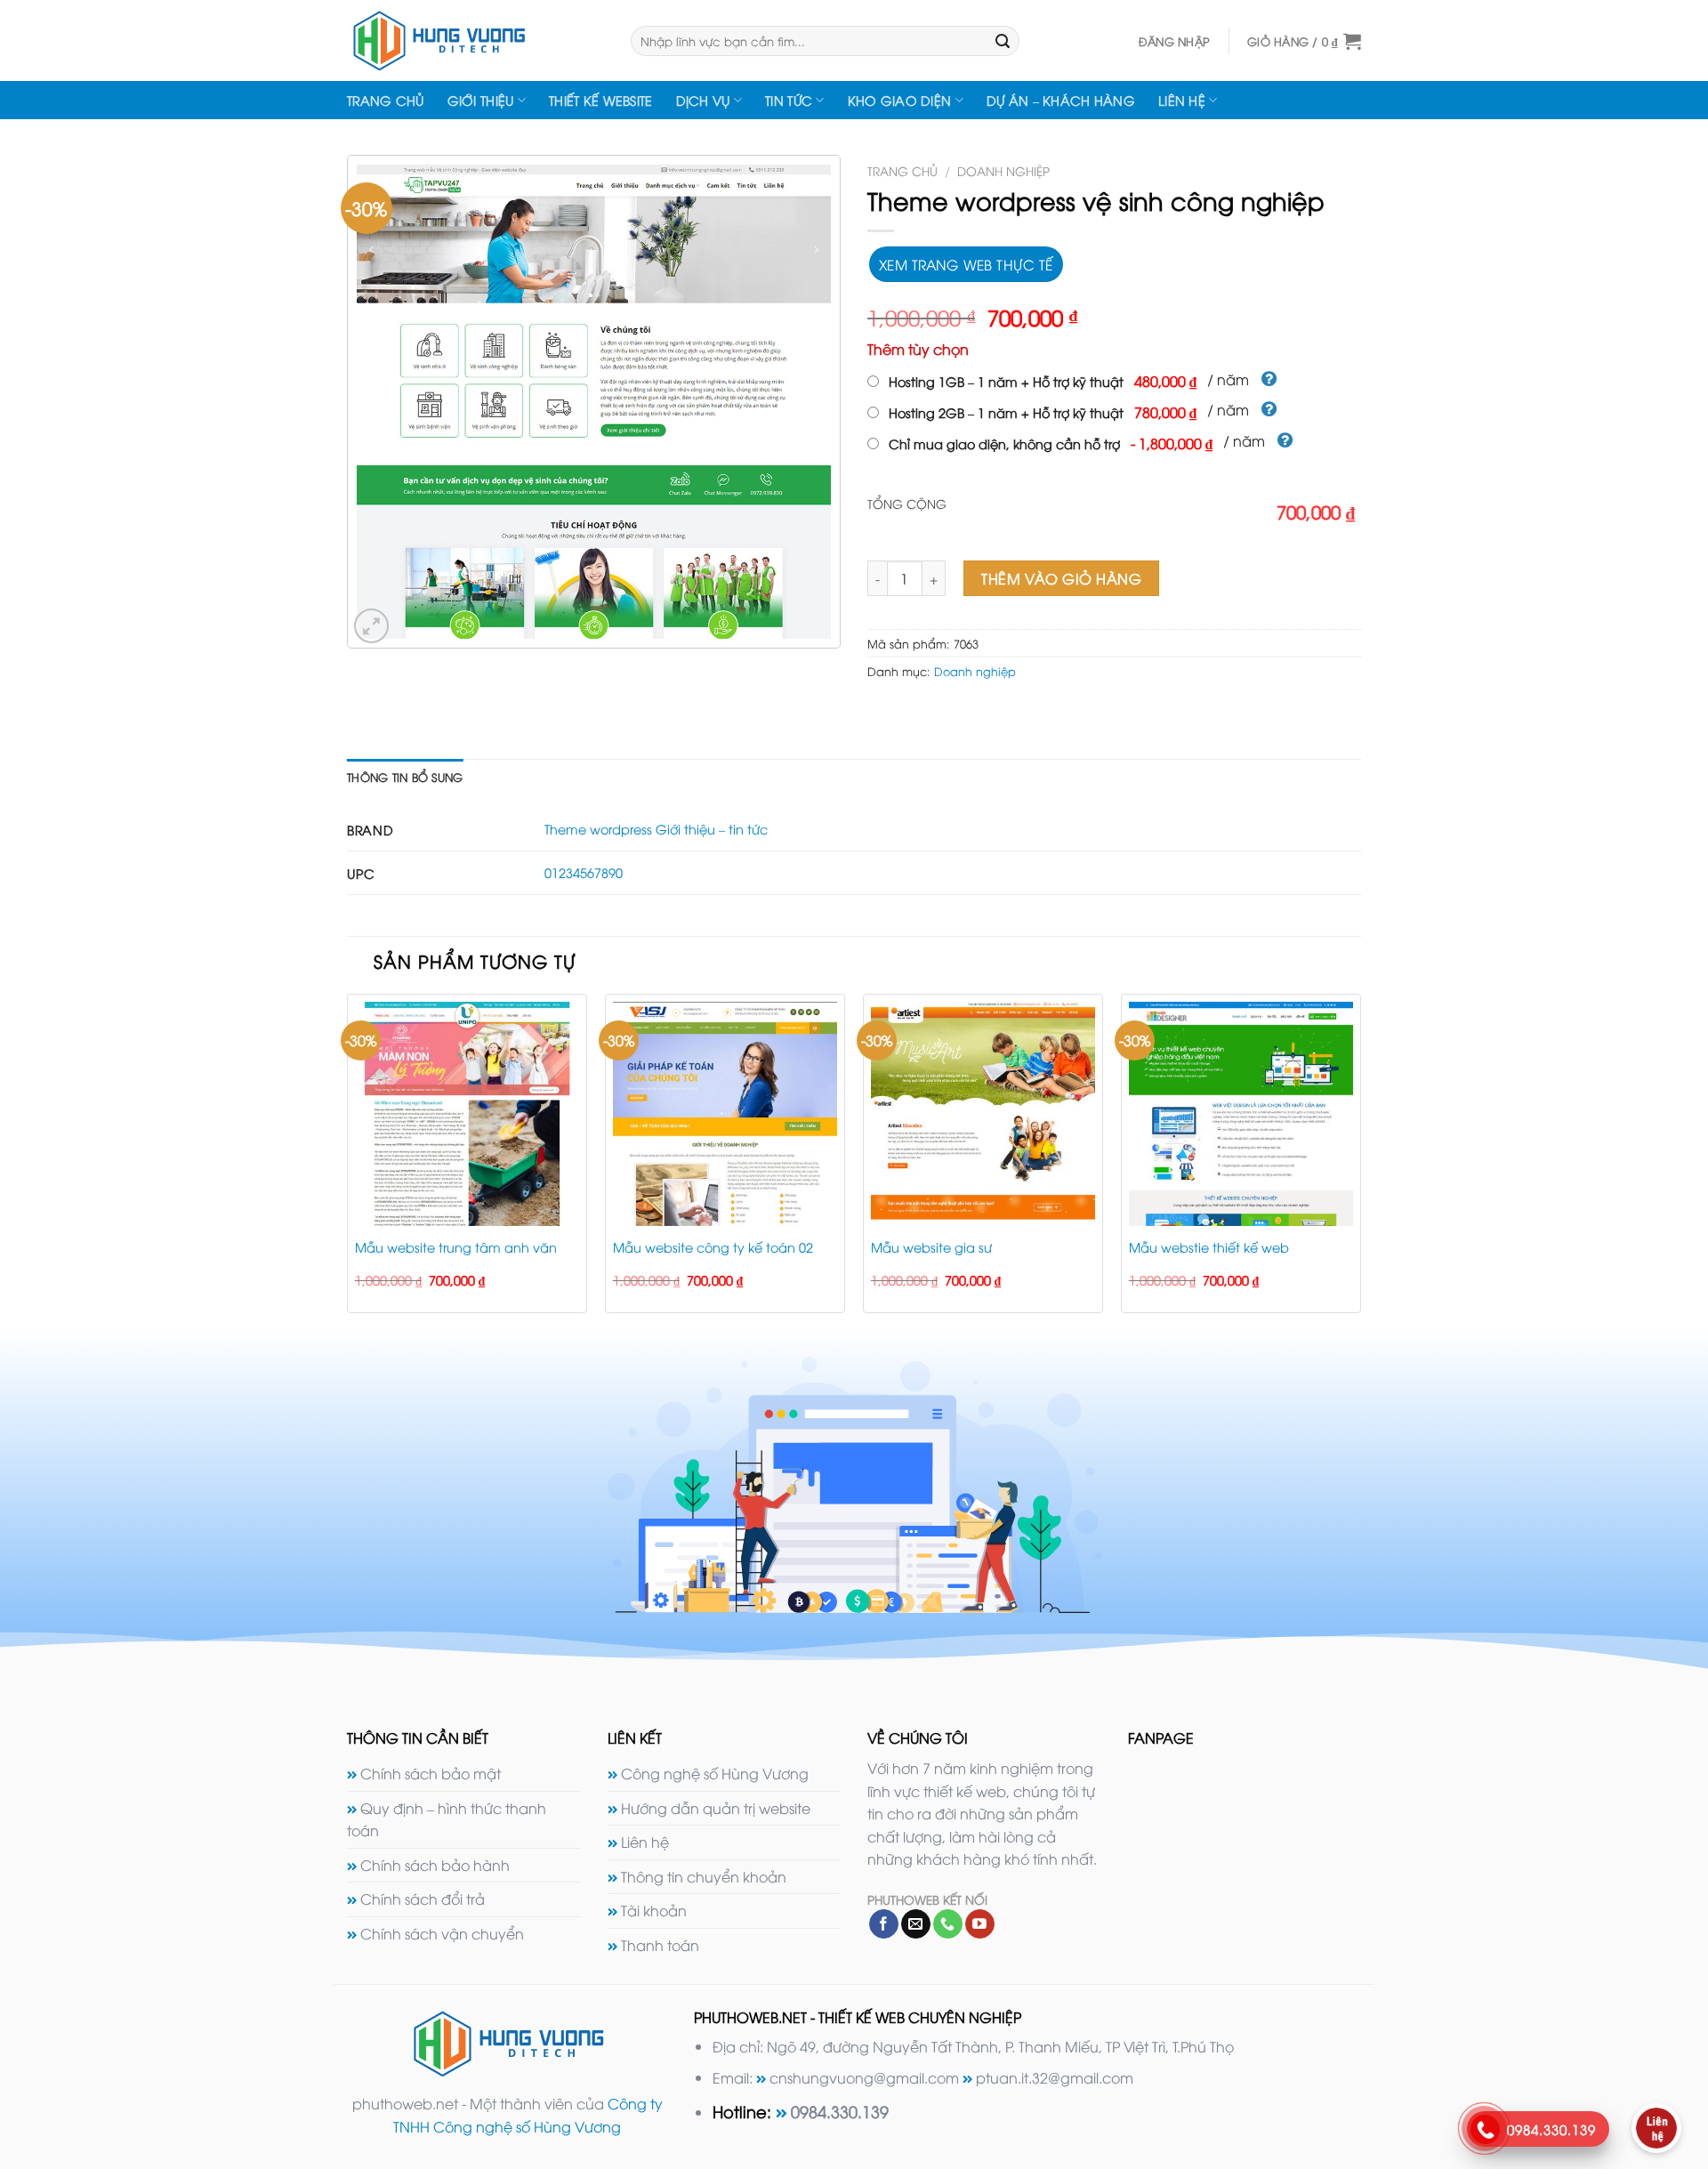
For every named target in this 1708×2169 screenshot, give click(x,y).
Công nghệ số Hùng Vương (715, 1773)
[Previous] (348, 1161)
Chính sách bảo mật (431, 1773)
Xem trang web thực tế (966, 264)
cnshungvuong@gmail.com (864, 2077)
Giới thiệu (481, 100)
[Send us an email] (916, 1924)
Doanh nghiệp (1003, 170)
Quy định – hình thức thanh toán (447, 1819)
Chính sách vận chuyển (442, 1933)
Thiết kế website (601, 100)
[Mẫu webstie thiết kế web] (1241, 1114)
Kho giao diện (900, 100)
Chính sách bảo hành (435, 1865)
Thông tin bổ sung (405, 777)
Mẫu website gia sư (931, 1247)
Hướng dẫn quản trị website (716, 1808)
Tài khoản (654, 1910)
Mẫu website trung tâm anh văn (456, 1247)
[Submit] (1003, 41)
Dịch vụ (703, 100)
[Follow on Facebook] (884, 1924)
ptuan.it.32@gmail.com (1055, 2077)
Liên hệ (1182, 100)
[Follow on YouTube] (980, 1924)
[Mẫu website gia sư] (983, 1114)
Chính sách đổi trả (423, 1899)
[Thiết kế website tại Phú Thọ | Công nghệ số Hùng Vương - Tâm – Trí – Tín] (475, 40)
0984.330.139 (840, 2111)
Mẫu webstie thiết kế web (1209, 1247)
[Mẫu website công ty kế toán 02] (725, 1114)
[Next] (1360, 1161)
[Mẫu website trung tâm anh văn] (467, 1114)
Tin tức (789, 100)
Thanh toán (660, 1945)
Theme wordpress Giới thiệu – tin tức (656, 829)
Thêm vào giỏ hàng (1061, 578)
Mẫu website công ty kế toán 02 (713, 1247)
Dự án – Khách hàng (1061, 100)
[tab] (405, 777)
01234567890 (584, 872)
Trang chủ (386, 100)
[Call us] (948, 1924)
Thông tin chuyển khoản (704, 1876)
